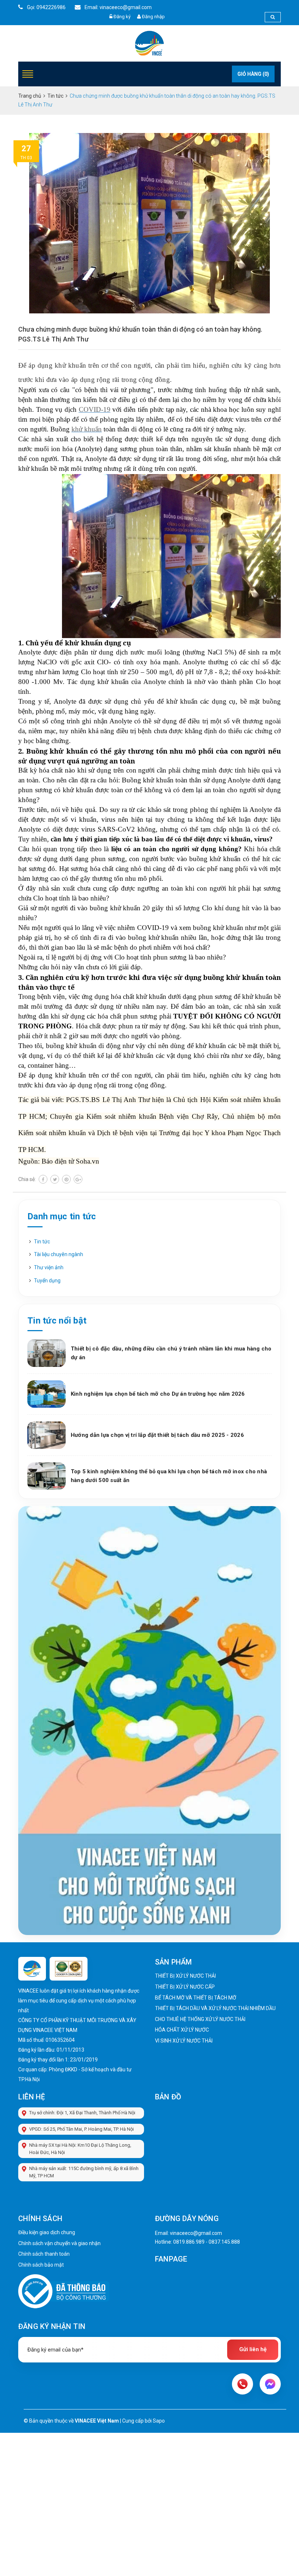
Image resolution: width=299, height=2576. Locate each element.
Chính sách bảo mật (41, 2265)
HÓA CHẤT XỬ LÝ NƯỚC (182, 2030)
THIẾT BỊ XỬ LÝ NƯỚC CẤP (185, 1987)
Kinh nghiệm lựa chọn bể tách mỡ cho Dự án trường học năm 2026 (158, 1394)
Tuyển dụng (47, 1281)
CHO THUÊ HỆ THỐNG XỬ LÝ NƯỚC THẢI (200, 2019)
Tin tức (42, 1242)
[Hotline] (242, 2384)
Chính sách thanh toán (44, 2254)
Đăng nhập (153, 17)
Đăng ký (122, 17)
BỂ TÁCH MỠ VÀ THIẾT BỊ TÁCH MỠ (196, 1998)
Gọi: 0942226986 (46, 7)
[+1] (78, 1179)
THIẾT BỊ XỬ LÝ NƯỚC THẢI (185, 1976)
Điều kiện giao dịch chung (47, 2232)
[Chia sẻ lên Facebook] (43, 1179)
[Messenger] (270, 2384)
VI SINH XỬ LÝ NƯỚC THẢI (184, 2041)
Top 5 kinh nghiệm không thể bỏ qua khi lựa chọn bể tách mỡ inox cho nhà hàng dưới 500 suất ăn (169, 1476)
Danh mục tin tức (62, 1216)
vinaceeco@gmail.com (196, 2233)
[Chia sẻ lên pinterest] (66, 1179)
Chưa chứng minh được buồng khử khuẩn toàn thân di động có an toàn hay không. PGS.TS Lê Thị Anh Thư (140, 334)
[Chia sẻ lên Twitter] (55, 1179)
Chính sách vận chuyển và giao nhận (59, 2243)
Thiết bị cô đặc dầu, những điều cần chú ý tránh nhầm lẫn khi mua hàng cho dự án (171, 1353)
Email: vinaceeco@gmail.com (118, 7)
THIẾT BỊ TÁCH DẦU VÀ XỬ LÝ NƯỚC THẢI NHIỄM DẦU (215, 2008)
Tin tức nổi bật (57, 1321)
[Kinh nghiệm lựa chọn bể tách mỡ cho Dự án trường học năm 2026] (46, 1394)
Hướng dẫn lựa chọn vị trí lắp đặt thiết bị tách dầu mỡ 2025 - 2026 (157, 1435)
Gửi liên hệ (253, 2349)
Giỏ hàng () (253, 74)
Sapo (159, 2421)
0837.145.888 (224, 2242)
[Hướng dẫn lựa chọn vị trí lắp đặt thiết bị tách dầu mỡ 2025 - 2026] (46, 1435)
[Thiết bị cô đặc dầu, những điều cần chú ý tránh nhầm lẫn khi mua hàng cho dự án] (46, 1353)
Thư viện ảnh (49, 1267)
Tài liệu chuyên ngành (59, 1254)
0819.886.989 (189, 2242)
